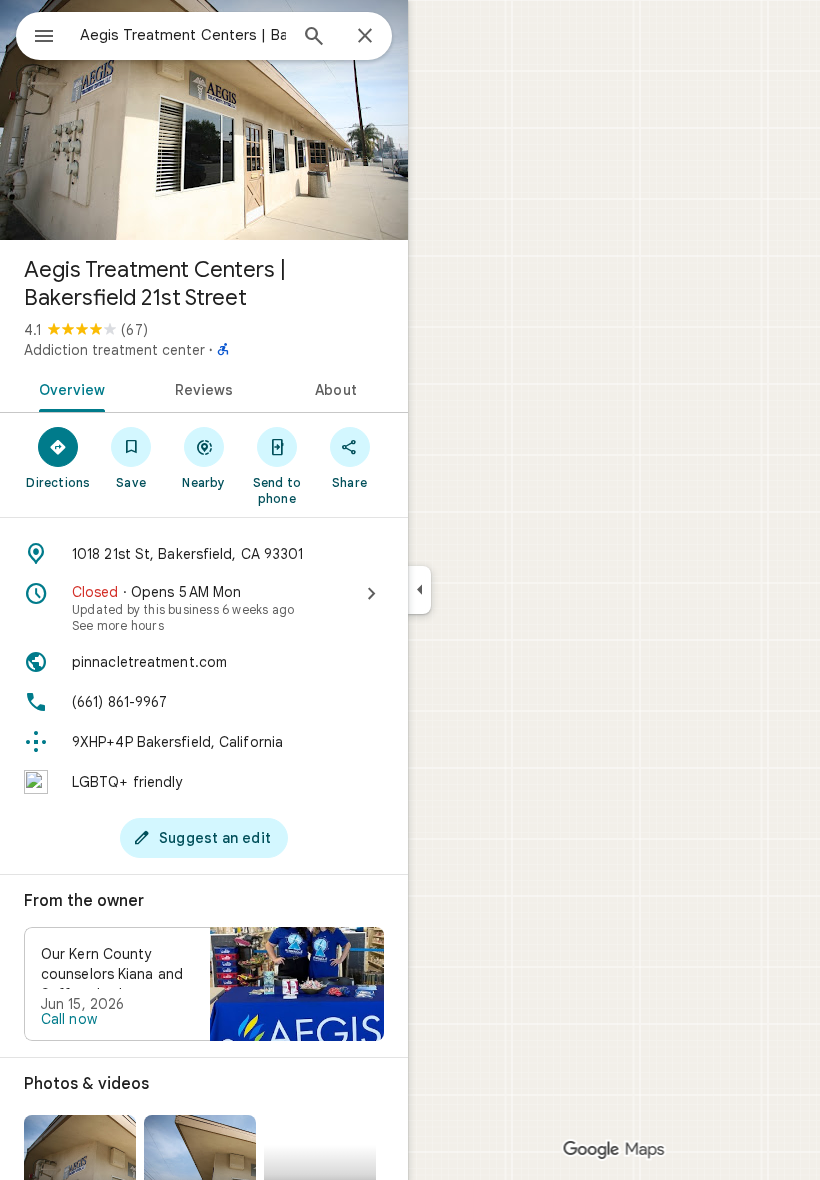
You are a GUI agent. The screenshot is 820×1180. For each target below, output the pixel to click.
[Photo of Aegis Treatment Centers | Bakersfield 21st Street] (204, 120)
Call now (69, 1019)
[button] (204, 984)
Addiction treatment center (114, 350)
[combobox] (183, 35)
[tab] (68, 388)
